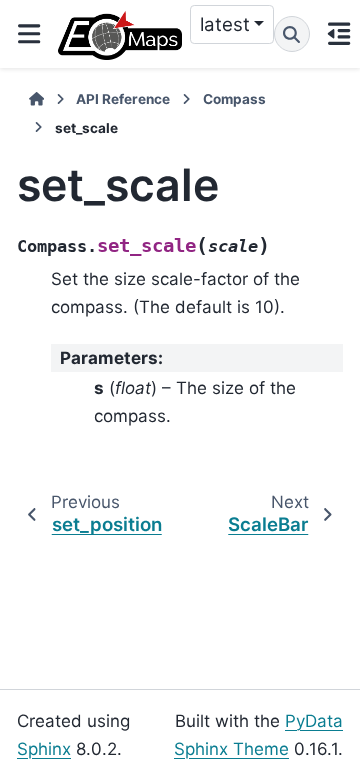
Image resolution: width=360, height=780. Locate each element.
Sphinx (44, 749)
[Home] (36, 99)
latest (225, 24)
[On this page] (339, 34)
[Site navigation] (29, 34)
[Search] (292, 34)
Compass (234, 99)
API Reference (123, 99)
